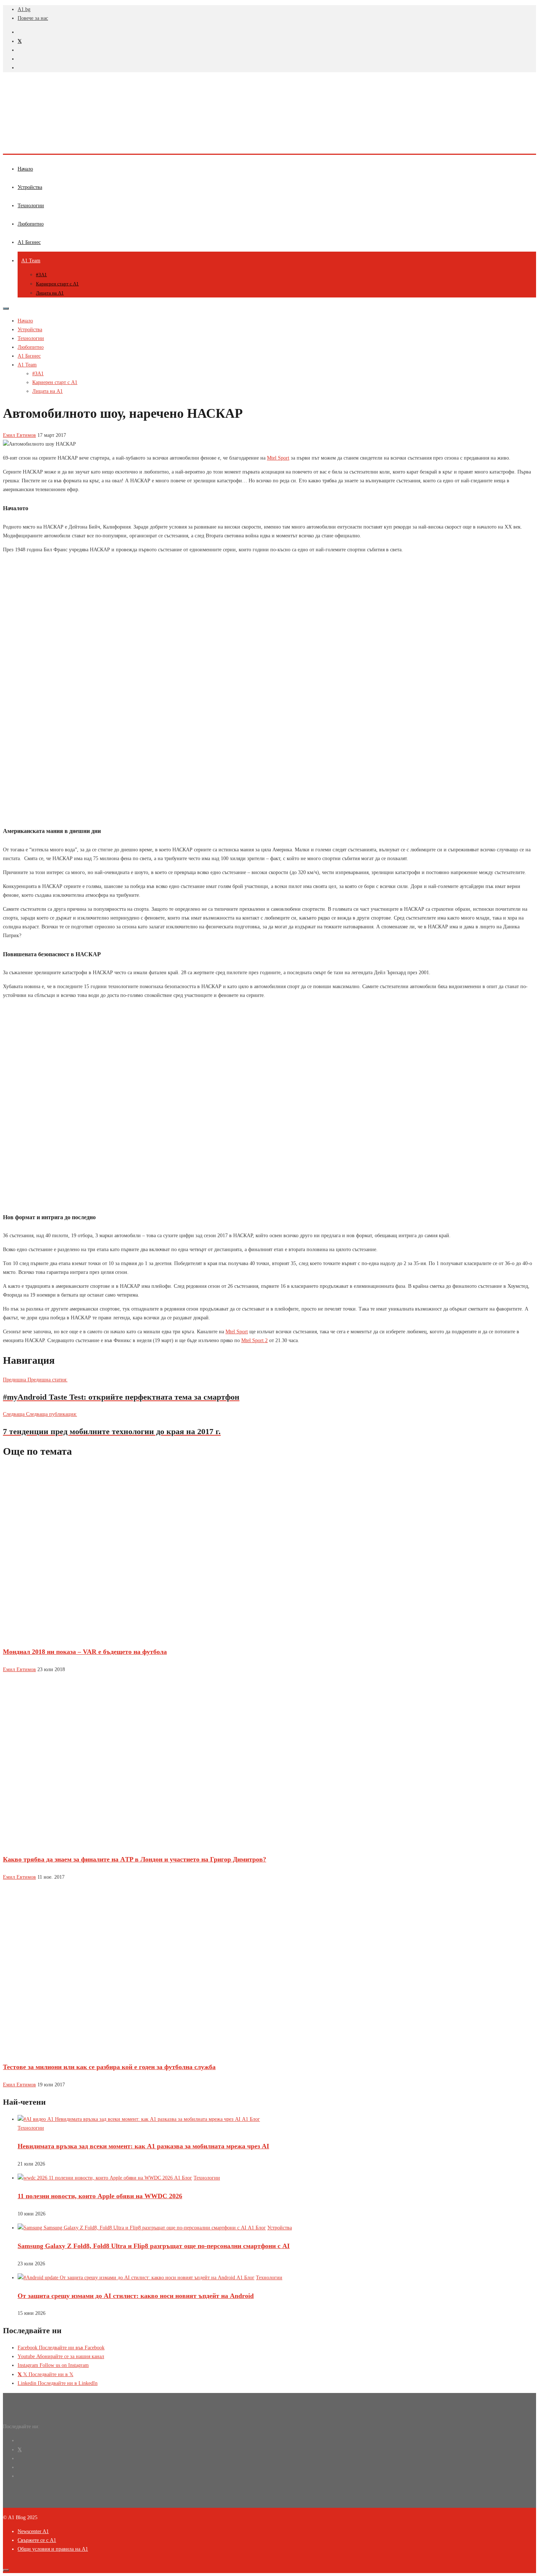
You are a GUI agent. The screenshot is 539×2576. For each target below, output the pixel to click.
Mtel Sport (278, 458)
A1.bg (24, 9)
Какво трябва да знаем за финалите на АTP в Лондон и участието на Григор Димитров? (135, 1859)
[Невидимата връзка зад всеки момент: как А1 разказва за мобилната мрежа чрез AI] (139, 2119)
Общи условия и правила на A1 (53, 2549)
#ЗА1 (41, 275)
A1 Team (31, 261)
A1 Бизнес (29, 242)
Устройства (30, 187)
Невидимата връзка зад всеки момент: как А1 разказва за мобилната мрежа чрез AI (143, 2146)
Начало (25, 169)
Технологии (31, 206)
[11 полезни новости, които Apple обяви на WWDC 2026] (105, 2178)
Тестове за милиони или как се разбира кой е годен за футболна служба (109, 2067)
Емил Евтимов (19, 435)
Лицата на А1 (50, 293)
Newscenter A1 (33, 2531)
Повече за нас (33, 18)
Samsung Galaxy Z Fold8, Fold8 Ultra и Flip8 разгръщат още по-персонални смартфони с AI (154, 2246)
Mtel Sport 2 (254, 1340)
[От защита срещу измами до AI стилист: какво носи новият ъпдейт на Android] (136, 2278)
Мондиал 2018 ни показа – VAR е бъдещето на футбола (85, 1652)
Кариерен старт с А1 (57, 284)
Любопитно (31, 224)
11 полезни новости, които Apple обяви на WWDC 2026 (100, 2196)
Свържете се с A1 (37, 2540)
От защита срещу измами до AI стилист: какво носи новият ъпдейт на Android (136, 2296)
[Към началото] (6, 2570)
